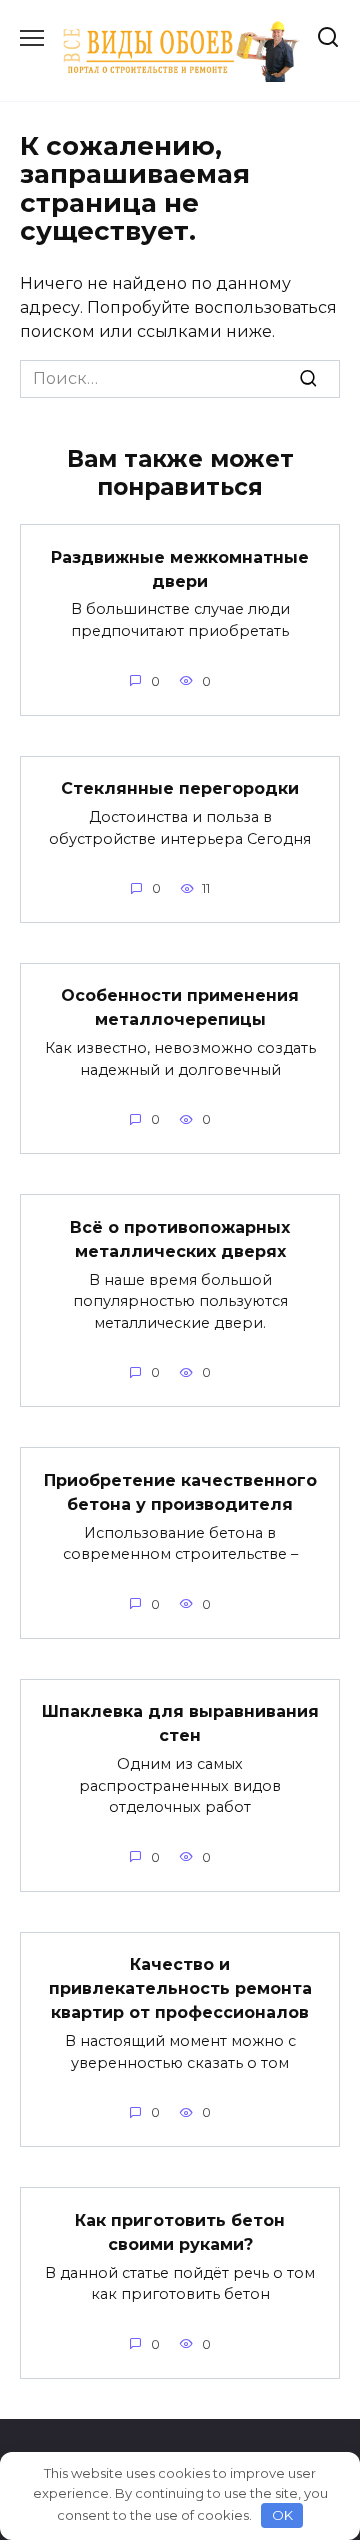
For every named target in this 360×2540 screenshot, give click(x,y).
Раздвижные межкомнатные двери (180, 568)
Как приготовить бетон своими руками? (180, 2231)
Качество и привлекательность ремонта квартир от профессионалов (180, 1988)
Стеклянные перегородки (180, 788)
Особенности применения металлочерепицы (180, 1007)
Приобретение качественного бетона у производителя (180, 1491)
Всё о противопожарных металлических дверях (180, 1238)
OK (282, 2515)
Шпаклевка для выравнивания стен (180, 1723)
